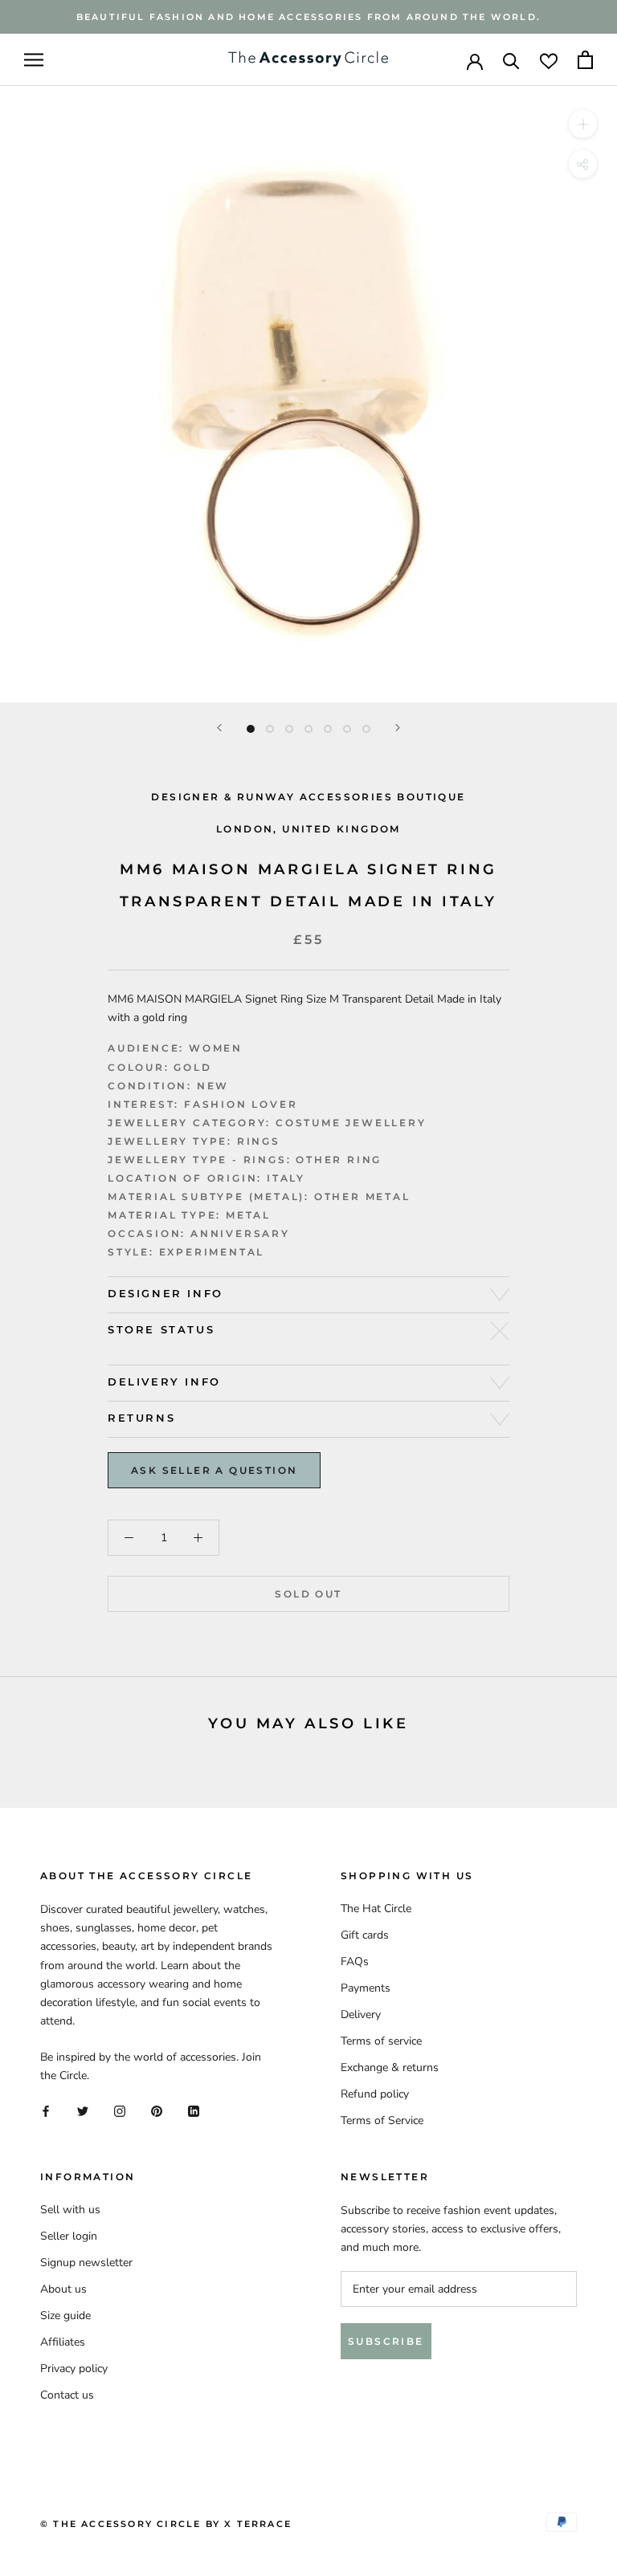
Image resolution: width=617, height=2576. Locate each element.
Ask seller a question (214, 1470)
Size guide (65, 2316)
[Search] (511, 60)
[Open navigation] (34, 60)
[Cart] (585, 60)
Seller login (69, 2236)
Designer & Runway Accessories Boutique (308, 797)
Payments (366, 1988)
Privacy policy (74, 2368)
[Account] (475, 60)
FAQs (355, 1962)
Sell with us (70, 2210)
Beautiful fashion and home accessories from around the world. (308, 17)
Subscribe (386, 2341)
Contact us (67, 2395)
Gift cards (365, 1935)
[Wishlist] (549, 60)
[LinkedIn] (194, 2111)
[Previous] (219, 728)
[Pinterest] (157, 2111)
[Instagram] (120, 2111)
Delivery (361, 2014)
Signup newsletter (86, 2263)
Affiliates (63, 2342)
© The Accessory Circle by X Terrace (166, 2524)
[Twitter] (83, 2111)
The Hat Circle (376, 1909)
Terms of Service (382, 2120)
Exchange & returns (390, 2067)
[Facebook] (46, 2111)
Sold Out (308, 1594)
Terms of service (381, 2041)
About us (63, 2289)
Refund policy (375, 2094)
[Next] (398, 728)
